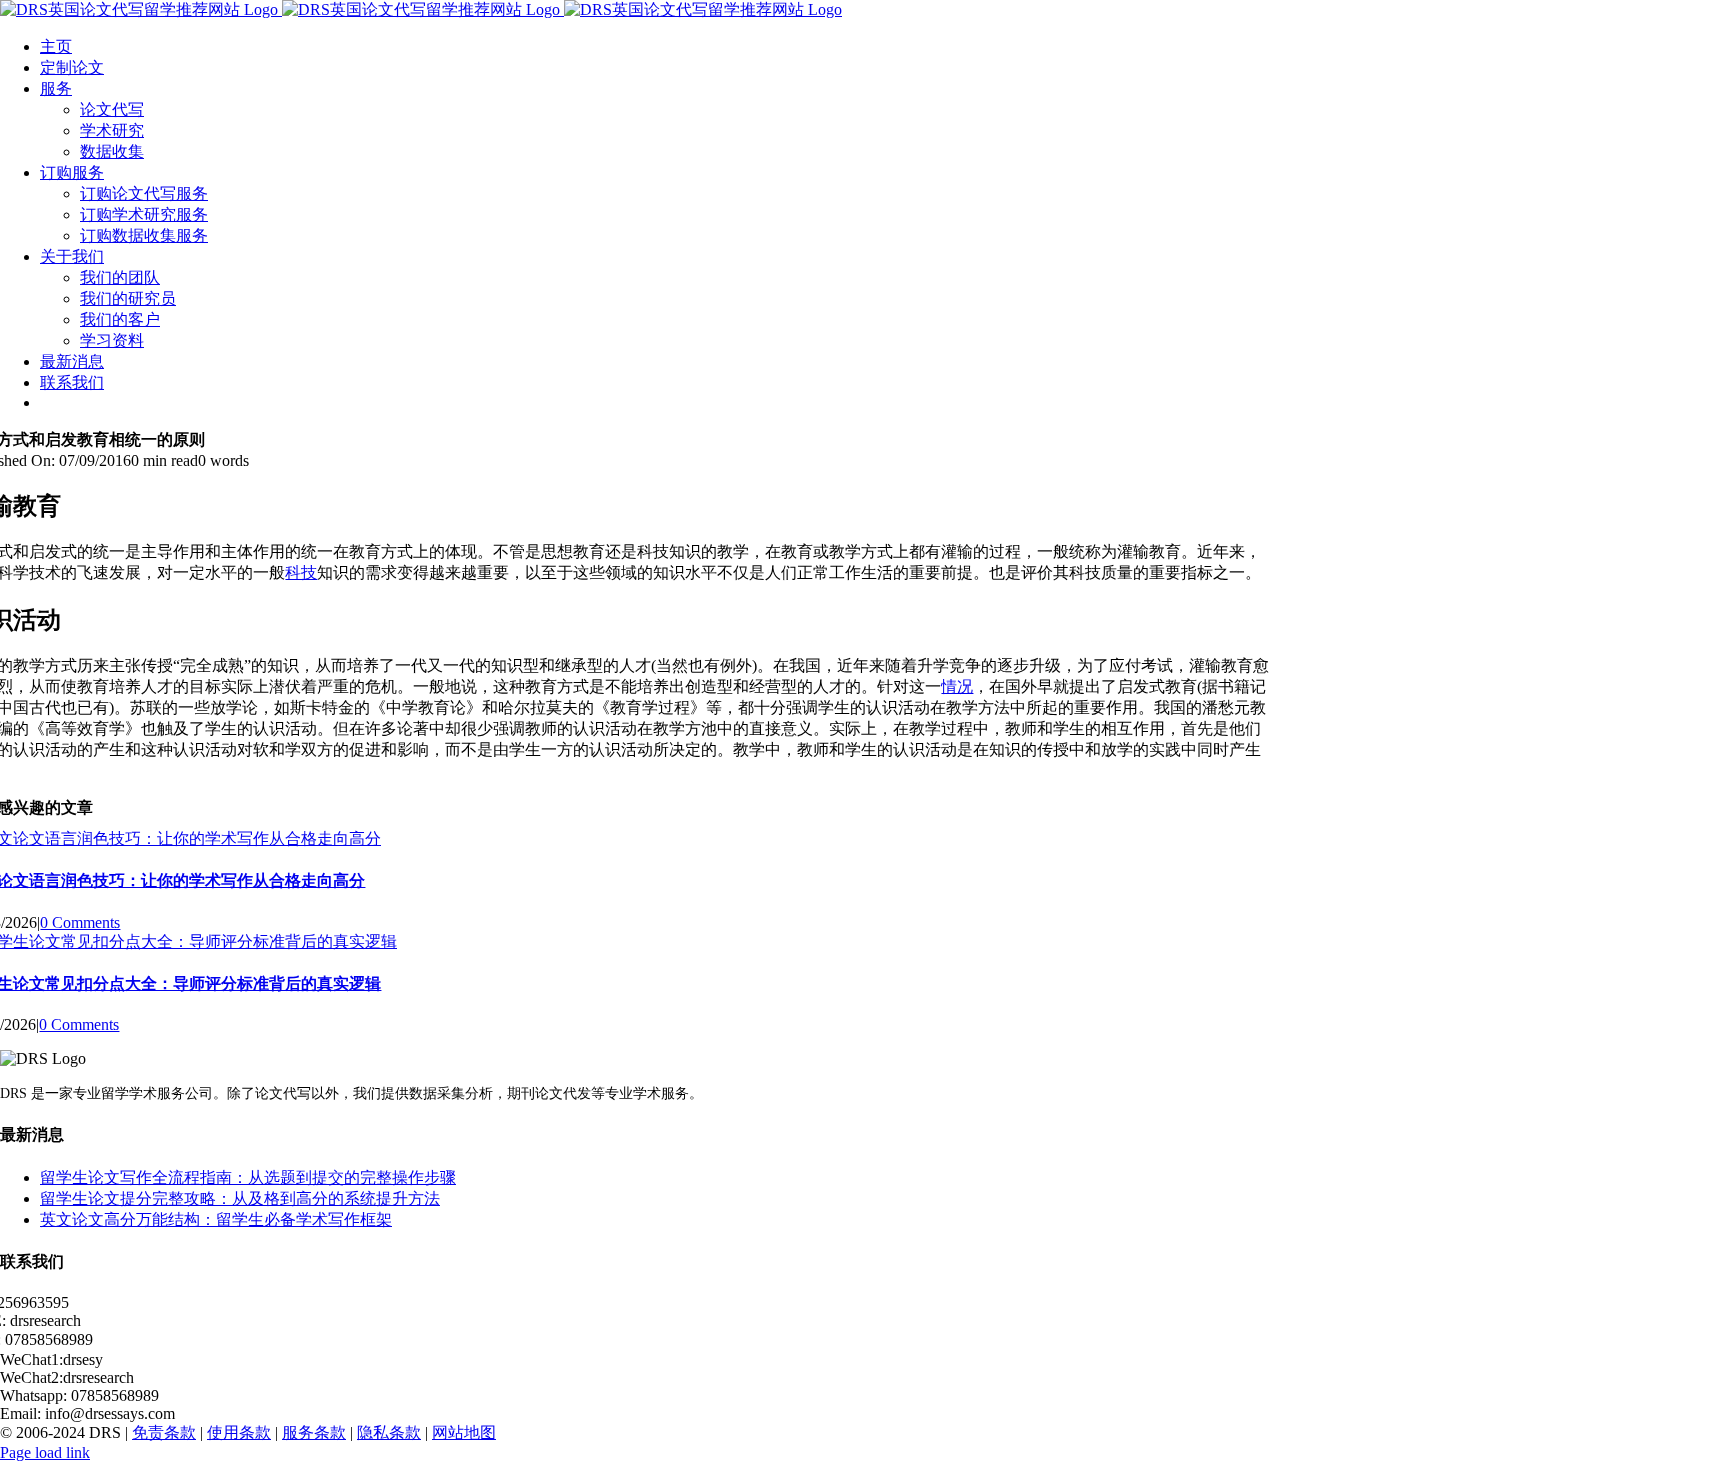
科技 (301, 572)
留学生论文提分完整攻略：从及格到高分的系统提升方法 (240, 1198)
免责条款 (164, 1432)
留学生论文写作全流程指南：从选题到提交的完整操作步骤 (248, 1177)
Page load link (45, 1452)
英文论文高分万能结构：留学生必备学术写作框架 (216, 1219)
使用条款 (239, 1432)
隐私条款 (389, 1432)
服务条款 (314, 1432)
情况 (957, 686)
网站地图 (464, 1432)
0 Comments (80, 922)
